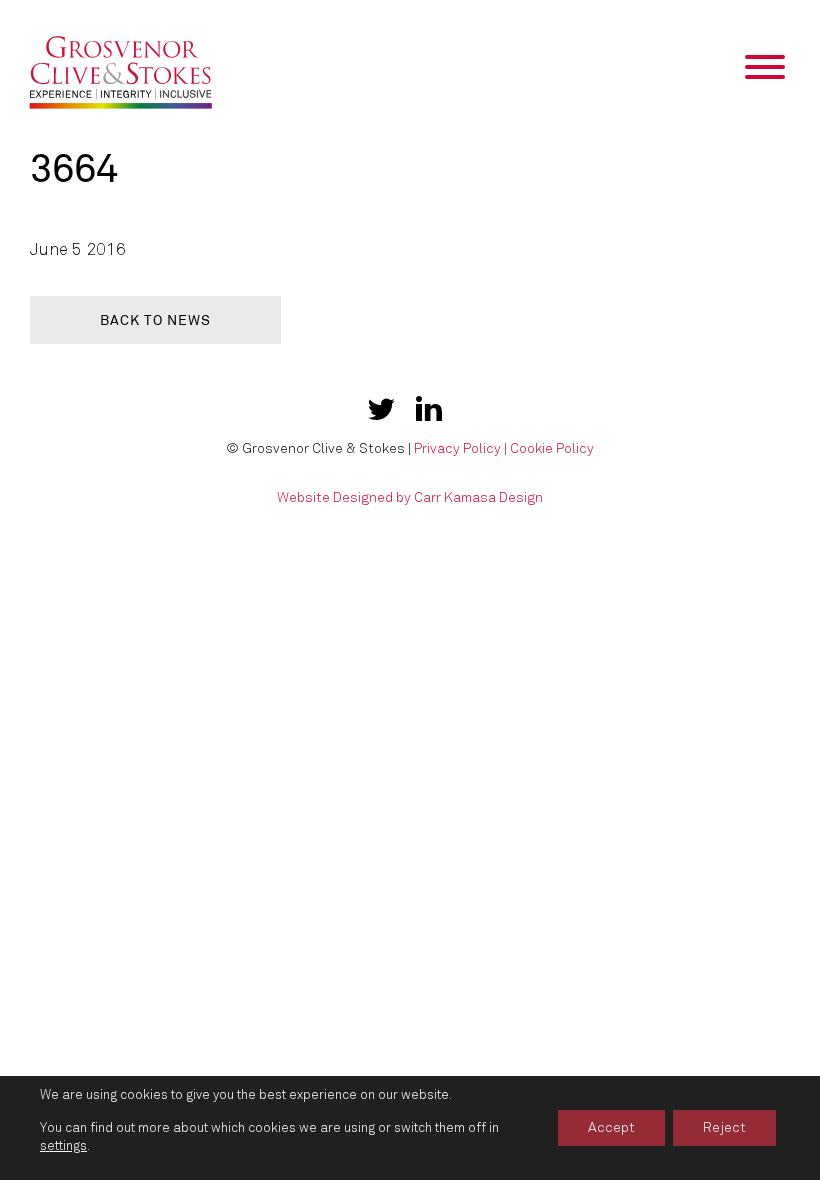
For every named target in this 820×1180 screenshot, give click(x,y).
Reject (724, 1127)
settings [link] (63, 1146)
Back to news (155, 320)
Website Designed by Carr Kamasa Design (410, 497)
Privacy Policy (457, 448)
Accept (611, 1127)
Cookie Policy (552, 448)
